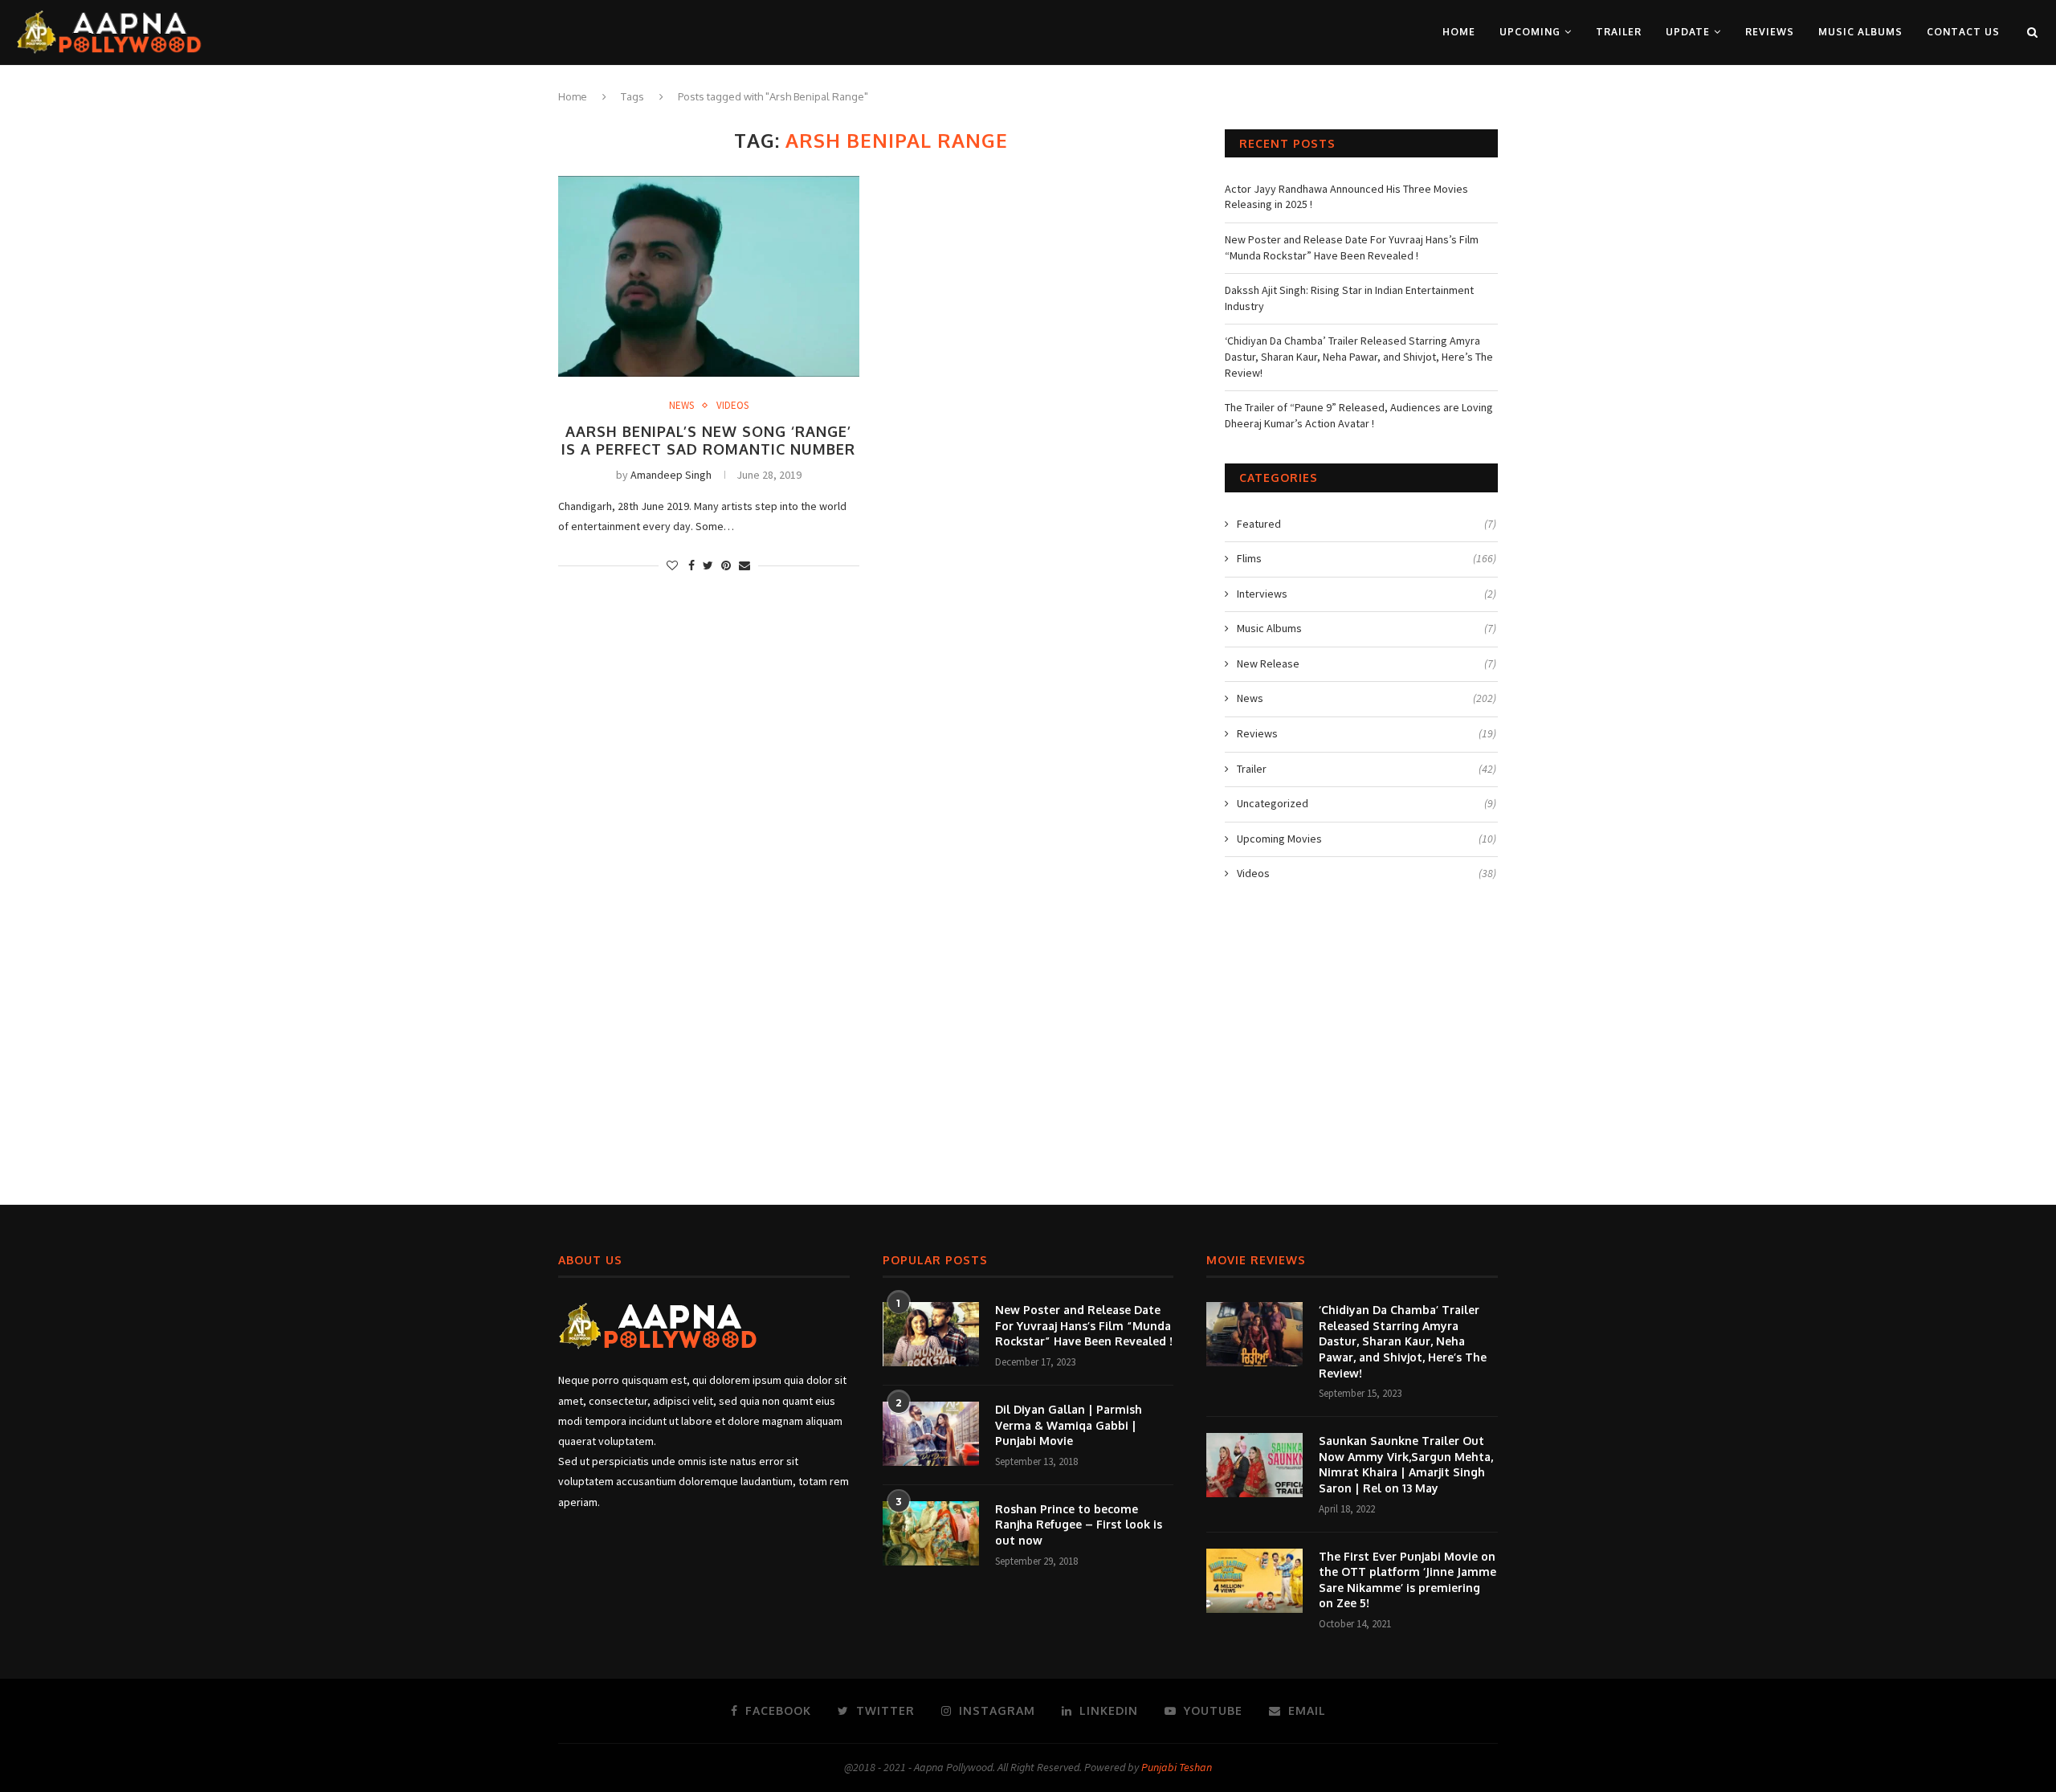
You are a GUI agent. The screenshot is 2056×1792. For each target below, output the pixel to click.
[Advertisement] (1028, 1051)
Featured (1367, 524)
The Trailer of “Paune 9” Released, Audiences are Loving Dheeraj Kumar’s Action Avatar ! (1359, 415)
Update (1688, 32)
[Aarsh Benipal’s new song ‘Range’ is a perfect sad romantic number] (709, 276)
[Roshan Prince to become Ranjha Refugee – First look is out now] (931, 1533)
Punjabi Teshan (1177, 1767)
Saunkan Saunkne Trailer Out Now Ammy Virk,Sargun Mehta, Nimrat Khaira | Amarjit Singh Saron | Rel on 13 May (1406, 1464)
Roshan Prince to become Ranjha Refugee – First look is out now (1079, 1525)
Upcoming (1530, 32)
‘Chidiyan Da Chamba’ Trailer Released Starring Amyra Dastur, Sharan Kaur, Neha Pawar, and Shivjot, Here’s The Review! (1359, 356)
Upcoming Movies (1367, 839)
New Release (1367, 663)
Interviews (1367, 594)
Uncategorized (1367, 803)
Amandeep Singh (671, 475)
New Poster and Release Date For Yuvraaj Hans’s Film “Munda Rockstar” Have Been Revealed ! (1352, 247)
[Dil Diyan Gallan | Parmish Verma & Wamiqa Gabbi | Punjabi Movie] (931, 1434)
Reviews (1770, 32)
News (681, 406)
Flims (1367, 558)
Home (1459, 32)
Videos (732, 406)
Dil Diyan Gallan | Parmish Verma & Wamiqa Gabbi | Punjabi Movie (1069, 1425)
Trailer (1619, 32)
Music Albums (1860, 32)
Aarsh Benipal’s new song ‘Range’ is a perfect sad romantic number (708, 440)
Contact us (1963, 32)
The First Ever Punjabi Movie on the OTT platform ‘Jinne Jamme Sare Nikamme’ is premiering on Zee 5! (1407, 1580)
